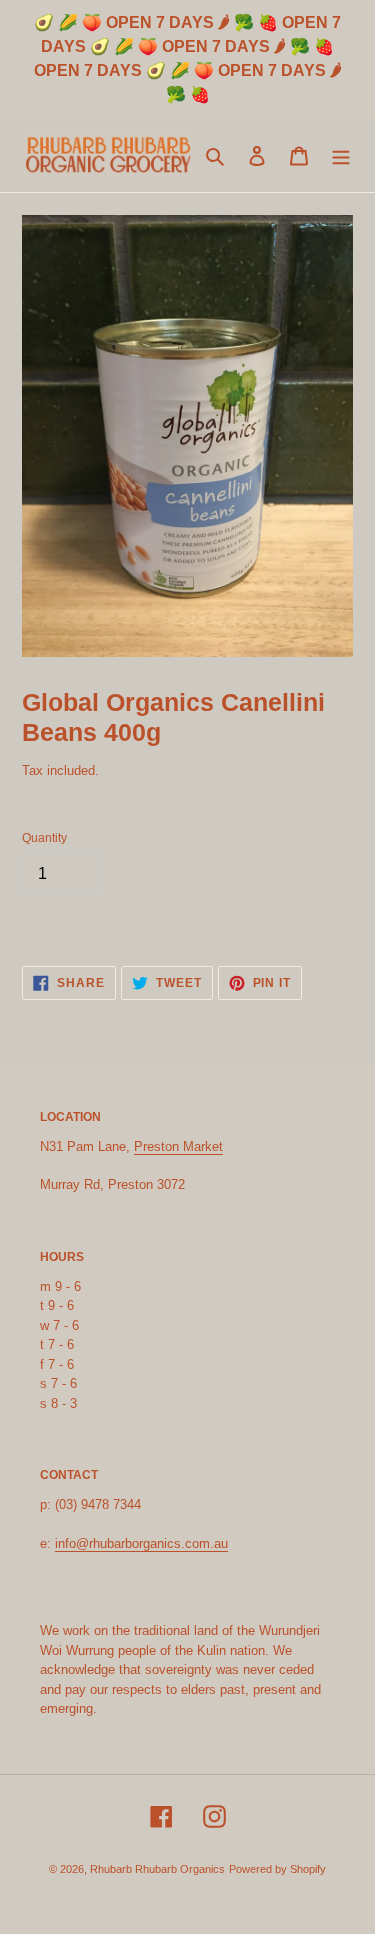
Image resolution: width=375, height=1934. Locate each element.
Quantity (44, 838)
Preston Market (178, 1146)
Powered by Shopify (277, 1869)
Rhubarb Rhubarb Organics (157, 1869)
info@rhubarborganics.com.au (141, 1543)
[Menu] (341, 155)
